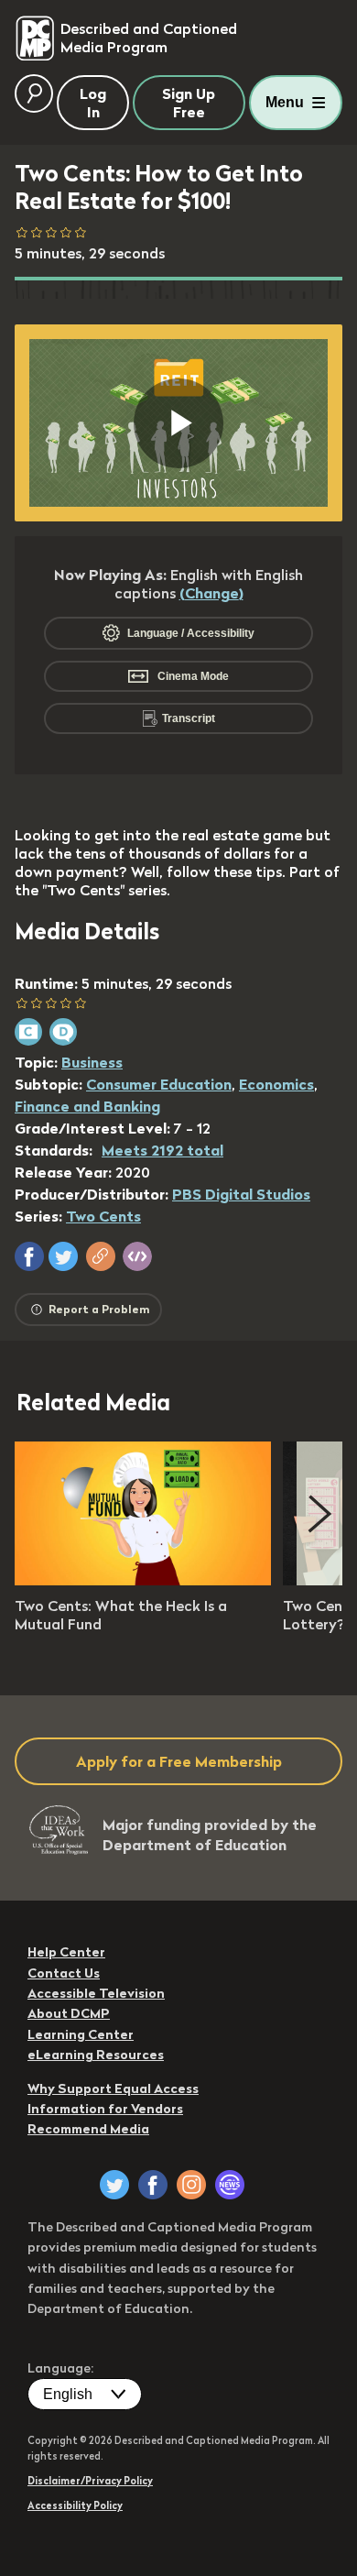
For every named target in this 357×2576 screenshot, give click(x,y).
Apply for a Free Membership (179, 1761)
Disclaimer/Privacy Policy (90, 2481)
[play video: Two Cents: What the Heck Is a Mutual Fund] (143, 1580)
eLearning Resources (96, 2055)
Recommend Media (88, 2129)
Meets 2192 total (162, 1150)
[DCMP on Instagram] (191, 2185)
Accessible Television (96, 1993)
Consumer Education (159, 1084)
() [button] (211, 593)
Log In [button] (93, 103)
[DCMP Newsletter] (230, 2185)
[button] (29, 1256)
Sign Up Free (189, 103)
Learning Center (81, 2034)
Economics (276, 1084)
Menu (285, 102)
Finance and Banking (87, 1106)
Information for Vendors (105, 2109)
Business (92, 1062)
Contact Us (64, 1973)
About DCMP (69, 2013)
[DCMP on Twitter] (114, 2185)
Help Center (66, 1952)
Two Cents (103, 1216)
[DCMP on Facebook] (153, 2185)
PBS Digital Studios (241, 1194)
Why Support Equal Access (113, 2088)
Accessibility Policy (75, 2505)
